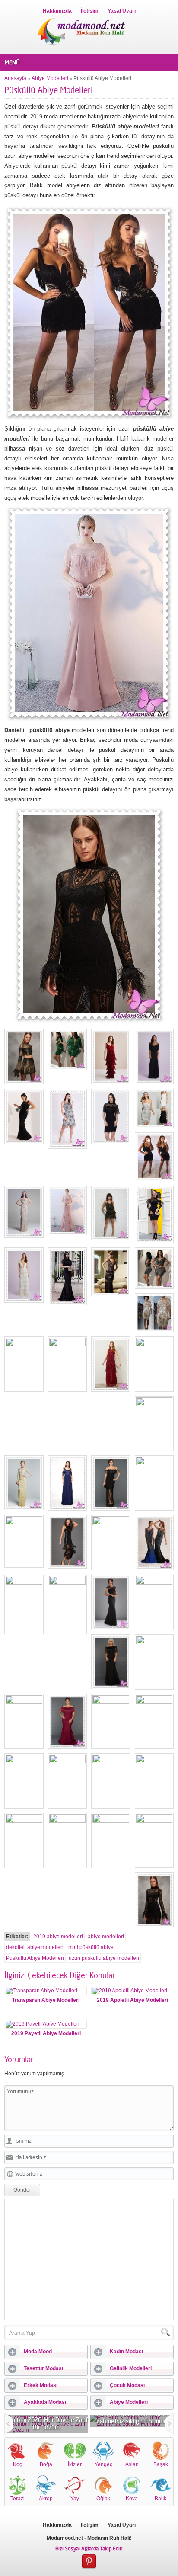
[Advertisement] (89, 2260)
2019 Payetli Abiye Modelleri (46, 2033)
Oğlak (103, 2499)
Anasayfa (15, 78)
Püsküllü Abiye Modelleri (35, 1958)
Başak (161, 2464)
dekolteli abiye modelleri (35, 1947)
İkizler (75, 2464)
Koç (17, 2464)
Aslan (132, 2464)
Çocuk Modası (127, 2385)
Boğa (46, 2464)
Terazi (17, 2499)
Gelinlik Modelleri (131, 2368)
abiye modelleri (106, 1937)
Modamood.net (65, 2538)
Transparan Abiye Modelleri (46, 2000)
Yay (75, 2499)
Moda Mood (38, 2352)
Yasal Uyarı (122, 11)
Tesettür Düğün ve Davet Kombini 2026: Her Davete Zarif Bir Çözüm (46, 2420)
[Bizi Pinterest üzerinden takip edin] (89, 2562)
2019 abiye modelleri (58, 1937)
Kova (132, 2499)
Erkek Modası (41, 2385)
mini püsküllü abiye (91, 1947)
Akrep (46, 2499)
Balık (161, 2499)
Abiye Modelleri (50, 78)
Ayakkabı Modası (45, 2402)
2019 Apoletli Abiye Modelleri (132, 2000)
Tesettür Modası (43, 2368)
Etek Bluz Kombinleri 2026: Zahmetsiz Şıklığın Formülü (132, 2417)
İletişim (90, 11)
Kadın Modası (126, 2352)
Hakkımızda (57, 11)
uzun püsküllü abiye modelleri (104, 1958)
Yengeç (103, 2464)
